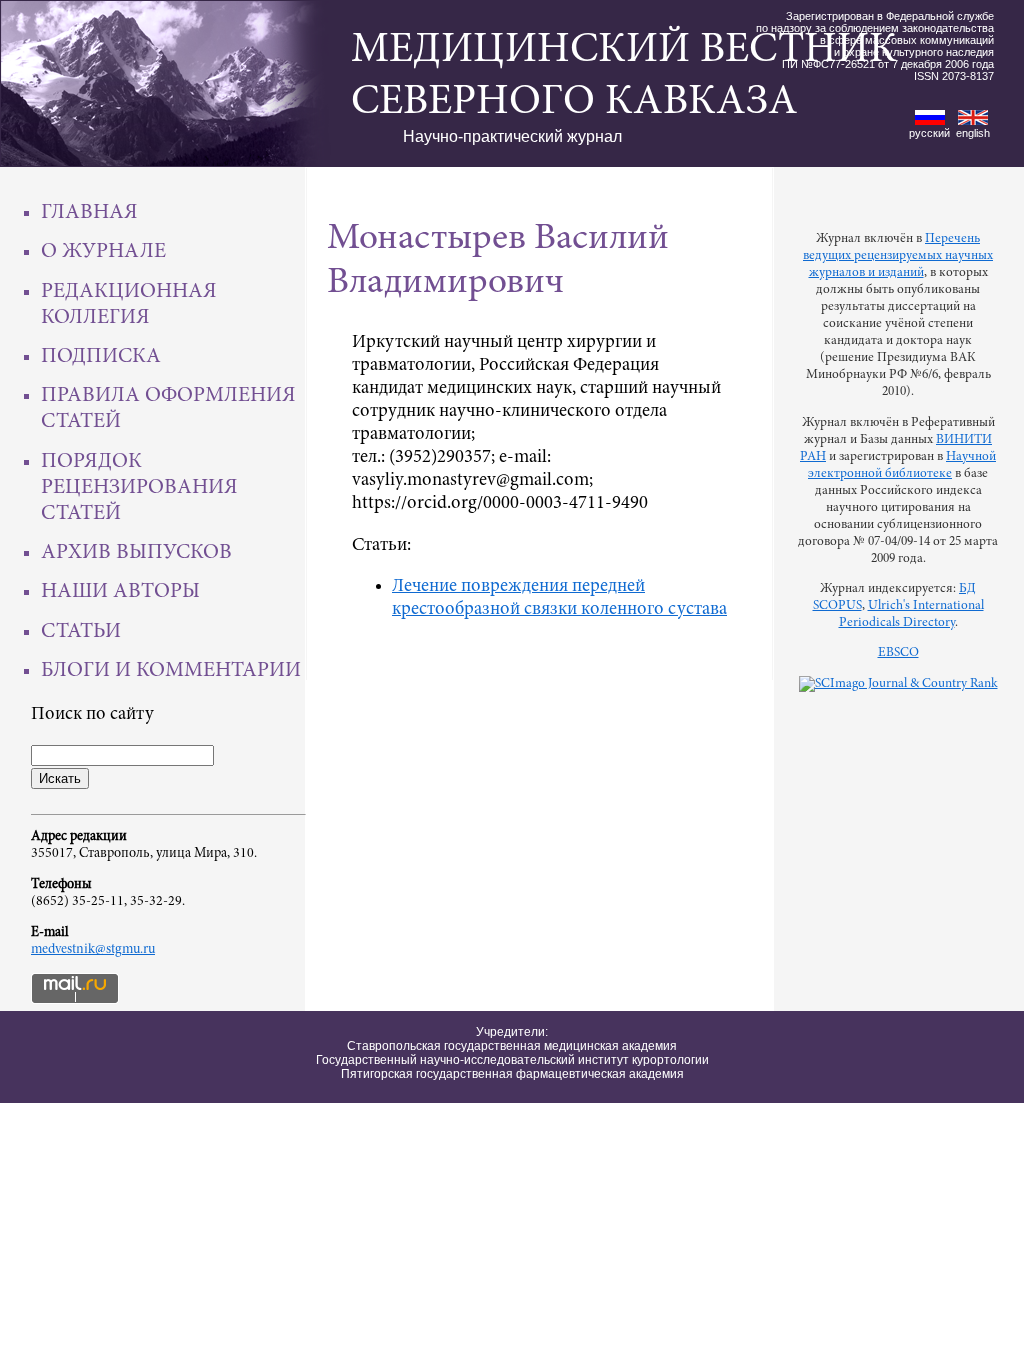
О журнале (103, 252)
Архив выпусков (136, 553)
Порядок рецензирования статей (139, 488)
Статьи (81, 632)
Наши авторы (120, 592)
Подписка (101, 357)
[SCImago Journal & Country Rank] (898, 684)
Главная (89, 213)
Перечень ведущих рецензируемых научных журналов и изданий (898, 256)
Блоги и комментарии (171, 671)
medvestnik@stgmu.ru (93, 950)
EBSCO (898, 653)
